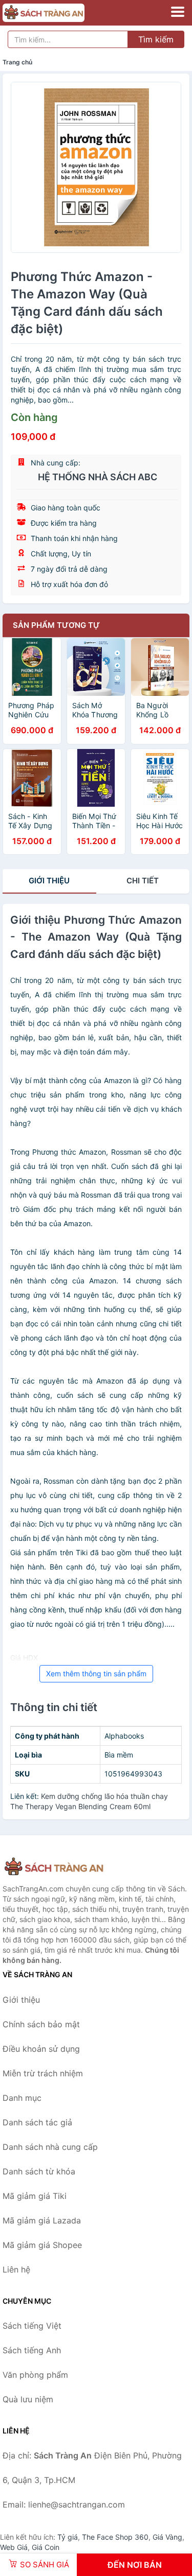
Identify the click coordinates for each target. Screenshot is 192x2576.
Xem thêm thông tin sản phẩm (96, 1673)
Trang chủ (17, 62)
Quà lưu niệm (28, 2399)
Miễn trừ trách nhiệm (43, 2073)
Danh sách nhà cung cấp (50, 2147)
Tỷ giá (68, 2537)
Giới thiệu (49, 881)
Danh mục (22, 2098)
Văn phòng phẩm (35, 2375)
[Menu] (178, 12)
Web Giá (14, 2547)
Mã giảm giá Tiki (35, 2196)
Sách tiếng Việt (32, 2326)
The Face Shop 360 (115, 2537)
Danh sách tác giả (37, 2122)
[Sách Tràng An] (54, 1867)
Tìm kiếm (156, 39)
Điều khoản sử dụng (41, 2049)
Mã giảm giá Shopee (42, 2245)
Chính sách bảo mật (41, 2024)
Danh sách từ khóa (39, 2171)
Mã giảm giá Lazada (42, 2220)
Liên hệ (16, 2269)
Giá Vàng (167, 2537)
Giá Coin (46, 2547)
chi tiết (143, 881)
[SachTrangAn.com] (59, 13)
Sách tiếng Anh (32, 2350)
